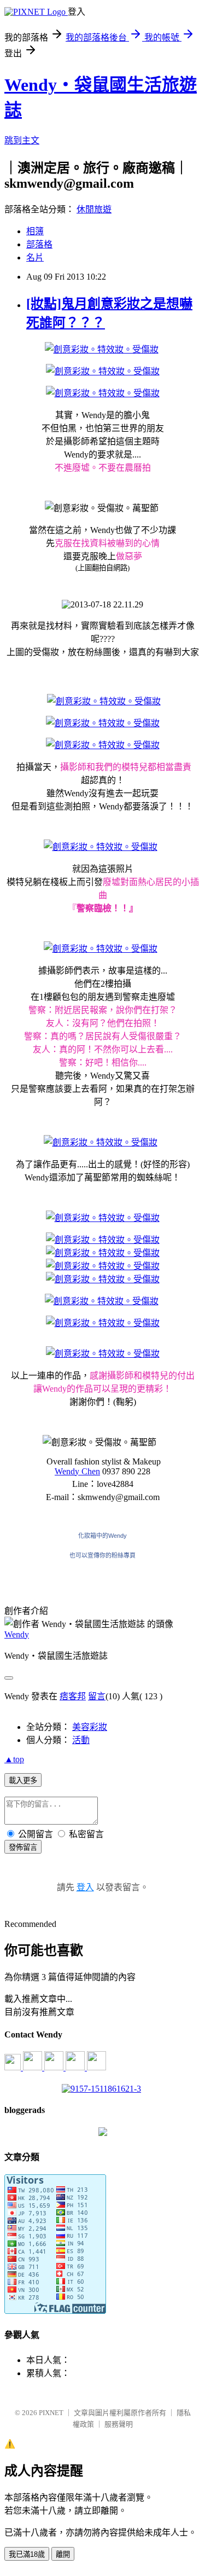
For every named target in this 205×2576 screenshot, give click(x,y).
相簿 (35, 231)
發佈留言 (23, 1847)
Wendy (17, 1634)
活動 (81, 1740)
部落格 (39, 244)
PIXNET (51, 2413)
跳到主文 (22, 140)
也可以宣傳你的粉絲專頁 (102, 1555)
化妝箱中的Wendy (102, 1536)
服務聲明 (119, 2424)
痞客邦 (73, 1696)
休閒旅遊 (94, 209)
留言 (97, 1696)
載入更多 (23, 1781)
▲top (14, 1759)
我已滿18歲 (27, 2554)
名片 (35, 257)
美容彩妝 (90, 1727)
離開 (63, 2554)
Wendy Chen (77, 1471)
